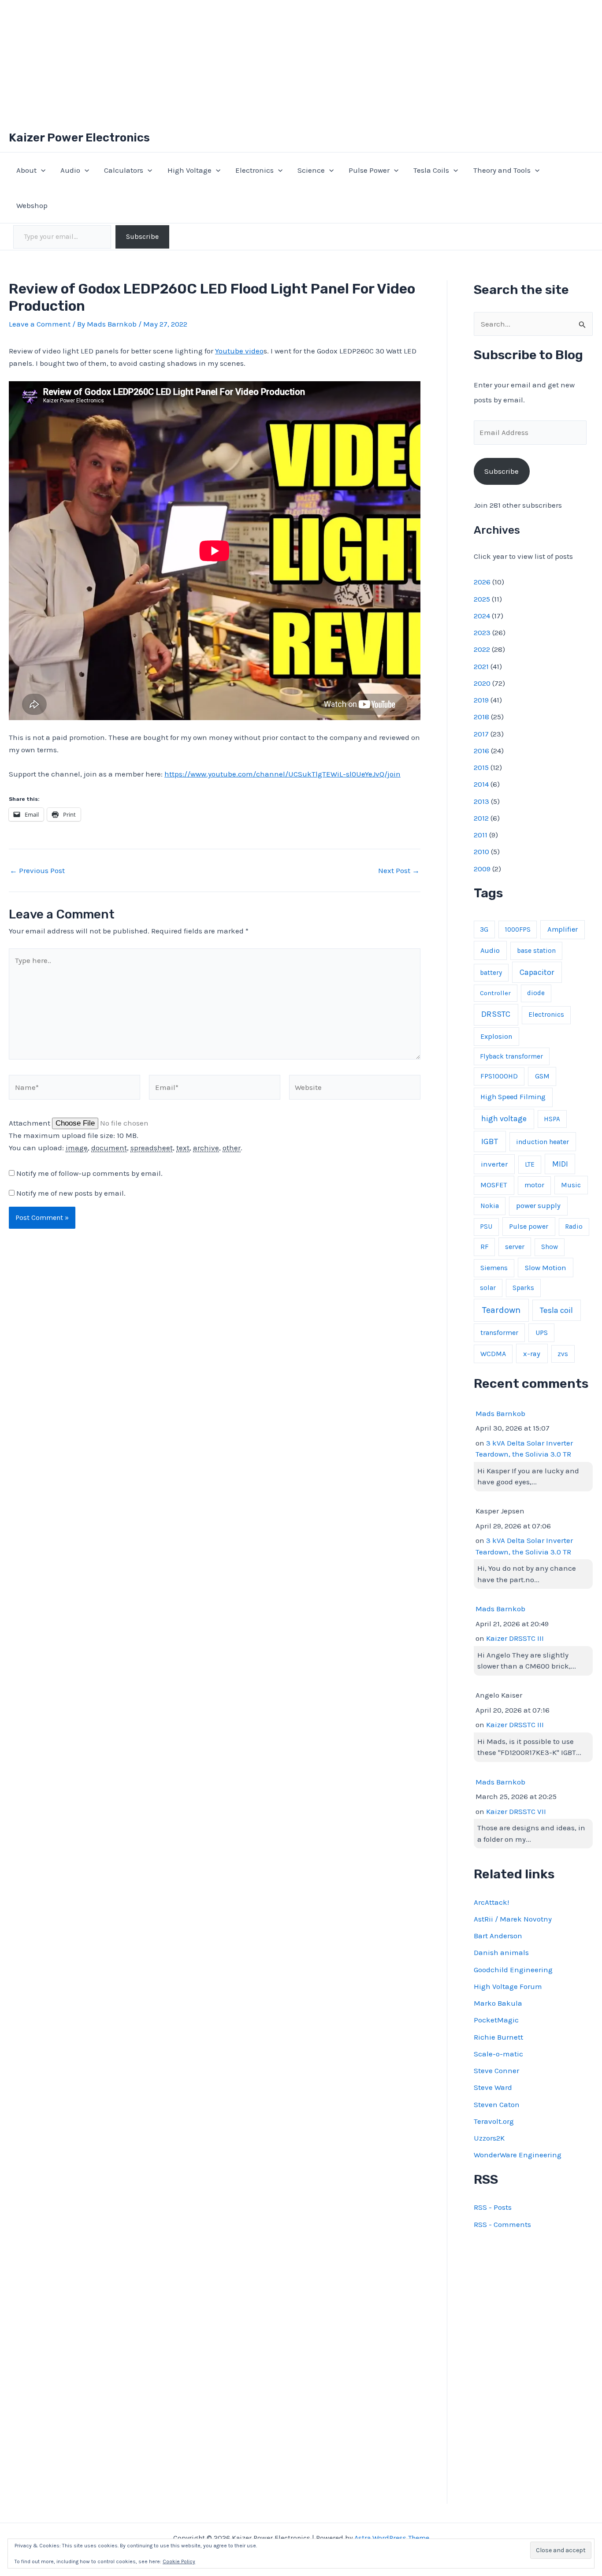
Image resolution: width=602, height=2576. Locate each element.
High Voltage (190, 170)
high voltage (504, 1119)
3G (484, 929)
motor (534, 1185)
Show (550, 1247)
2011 (481, 835)
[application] (41, 170)
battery (491, 973)
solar (488, 1288)
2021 (481, 666)
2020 (482, 683)
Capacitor (537, 972)
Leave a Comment (40, 324)
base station (536, 951)
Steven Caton (497, 2104)
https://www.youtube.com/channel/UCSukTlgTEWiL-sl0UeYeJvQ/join (282, 774)
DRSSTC (496, 1014)
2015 (481, 767)
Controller (495, 993)
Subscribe (142, 236)
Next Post (399, 871)
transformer (499, 1333)
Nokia (490, 1206)
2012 (481, 818)
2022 (482, 649)
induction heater (543, 1142)
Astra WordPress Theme (392, 2538)
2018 (481, 717)
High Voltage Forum (508, 1986)
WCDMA (493, 1354)
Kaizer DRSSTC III (515, 1638)
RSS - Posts (493, 2207)
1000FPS (518, 929)
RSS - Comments (502, 2224)
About (26, 170)
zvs (563, 1354)
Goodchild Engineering (513, 1970)
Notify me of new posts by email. (71, 1193)
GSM (542, 1076)
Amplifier (563, 929)
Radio (574, 1227)
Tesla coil (556, 1310)
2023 (482, 632)
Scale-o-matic (498, 2054)
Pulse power (529, 1226)
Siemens (494, 1268)
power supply (538, 1206)
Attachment (30, 1123)
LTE (530, 1164)
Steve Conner (496, 2070)
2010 (481, 851)
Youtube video (239, 351)
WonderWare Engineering (518, 2155)
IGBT (490, 1141)
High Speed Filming (513, 1097)
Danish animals (501, 1952)
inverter (494, 1164)
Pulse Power (369, 170)
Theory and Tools (502, 170)
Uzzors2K (489, 2138)
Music (571, 1185)
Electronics (255, 170)
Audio (70, 170)
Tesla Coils (431, 170)
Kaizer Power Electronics (79, 138)
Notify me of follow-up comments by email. (89, 1173)
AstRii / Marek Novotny (513, 1919)
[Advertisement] (301, 62)
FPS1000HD (499, 1076)
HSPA (552, 1119)
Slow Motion (546, 1268)
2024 (482, 616)
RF (484, 1247)
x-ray (532, 1354)
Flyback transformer (511, 1056)
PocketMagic (496, 2020)
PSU (486, 1227)
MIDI (560, 1164)
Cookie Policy (179, 2561)
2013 (481, 801)
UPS (542, 1333)
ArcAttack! (491, 1902)
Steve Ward (493, 2087)
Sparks (523, 1288)
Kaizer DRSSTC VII (516, 1811)
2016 (481, 751)
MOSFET (494, 1185)
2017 (481, 734)
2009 (482, 869)
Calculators (124, 170)
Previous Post (37, 871)
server (515, 1247)
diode (536, 993)
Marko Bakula (498, 2003)
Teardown (501, 1310)
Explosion (496, 1036)
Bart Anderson (498, 1936)
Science (311, 170)
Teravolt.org (494, 2121)
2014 (481, 784)
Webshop (32, 205)
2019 (481, 700)
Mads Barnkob (500, 1413)
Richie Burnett (498, 2037)
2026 (482, 582)
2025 (482, 599)
